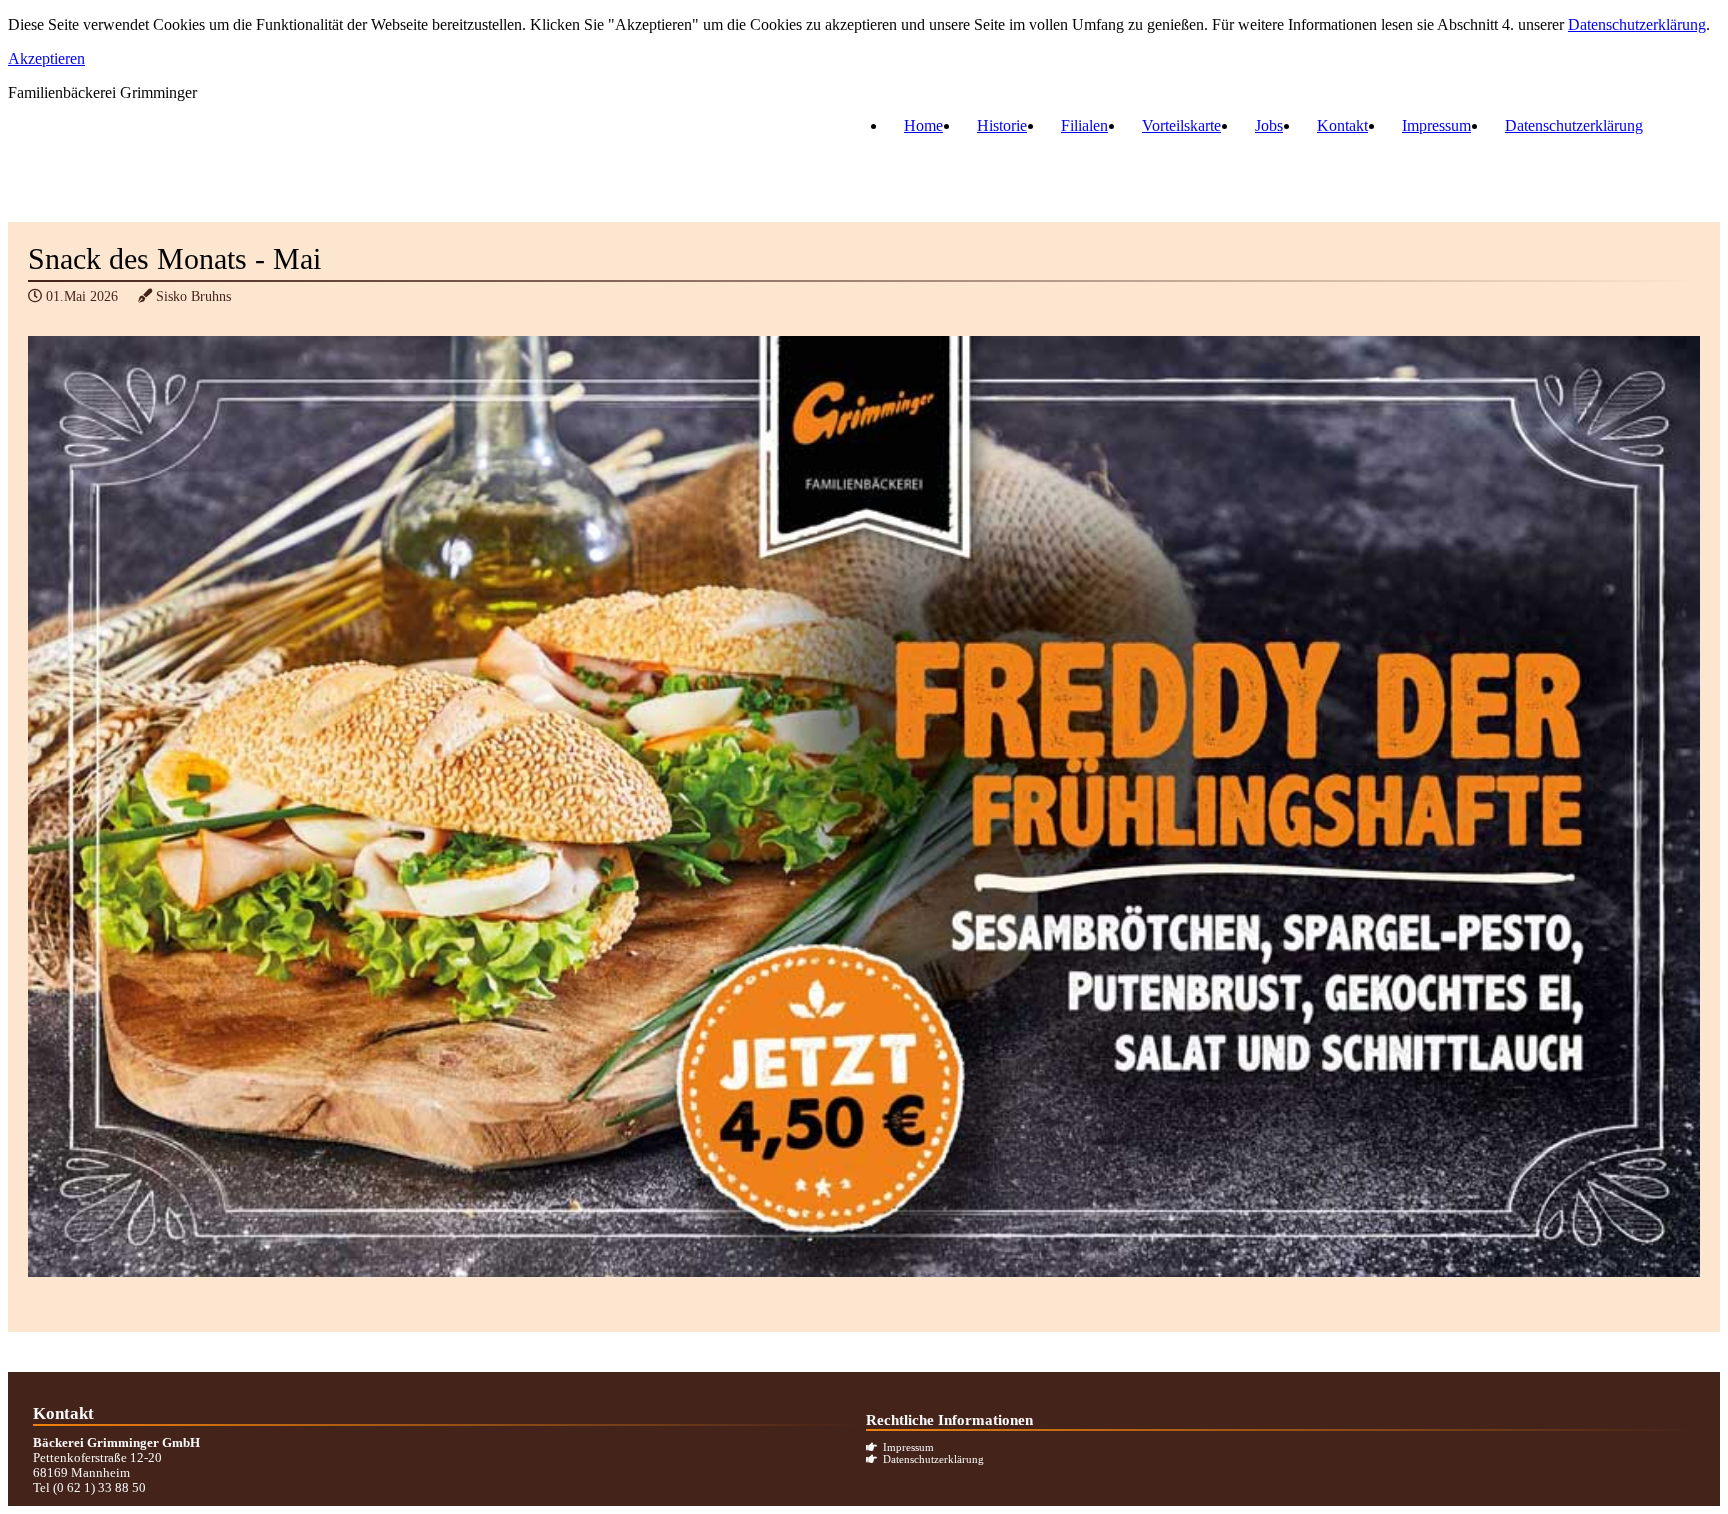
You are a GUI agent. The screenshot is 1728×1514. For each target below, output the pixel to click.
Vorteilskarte (1181, 125)
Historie (1002, 125)
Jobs (1269, 125)
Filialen (1084, 125)
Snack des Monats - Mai (174, 259)
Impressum (1436, 125)
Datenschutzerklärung (1637, 24)
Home (923, 125)
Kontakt (1342, 125)
